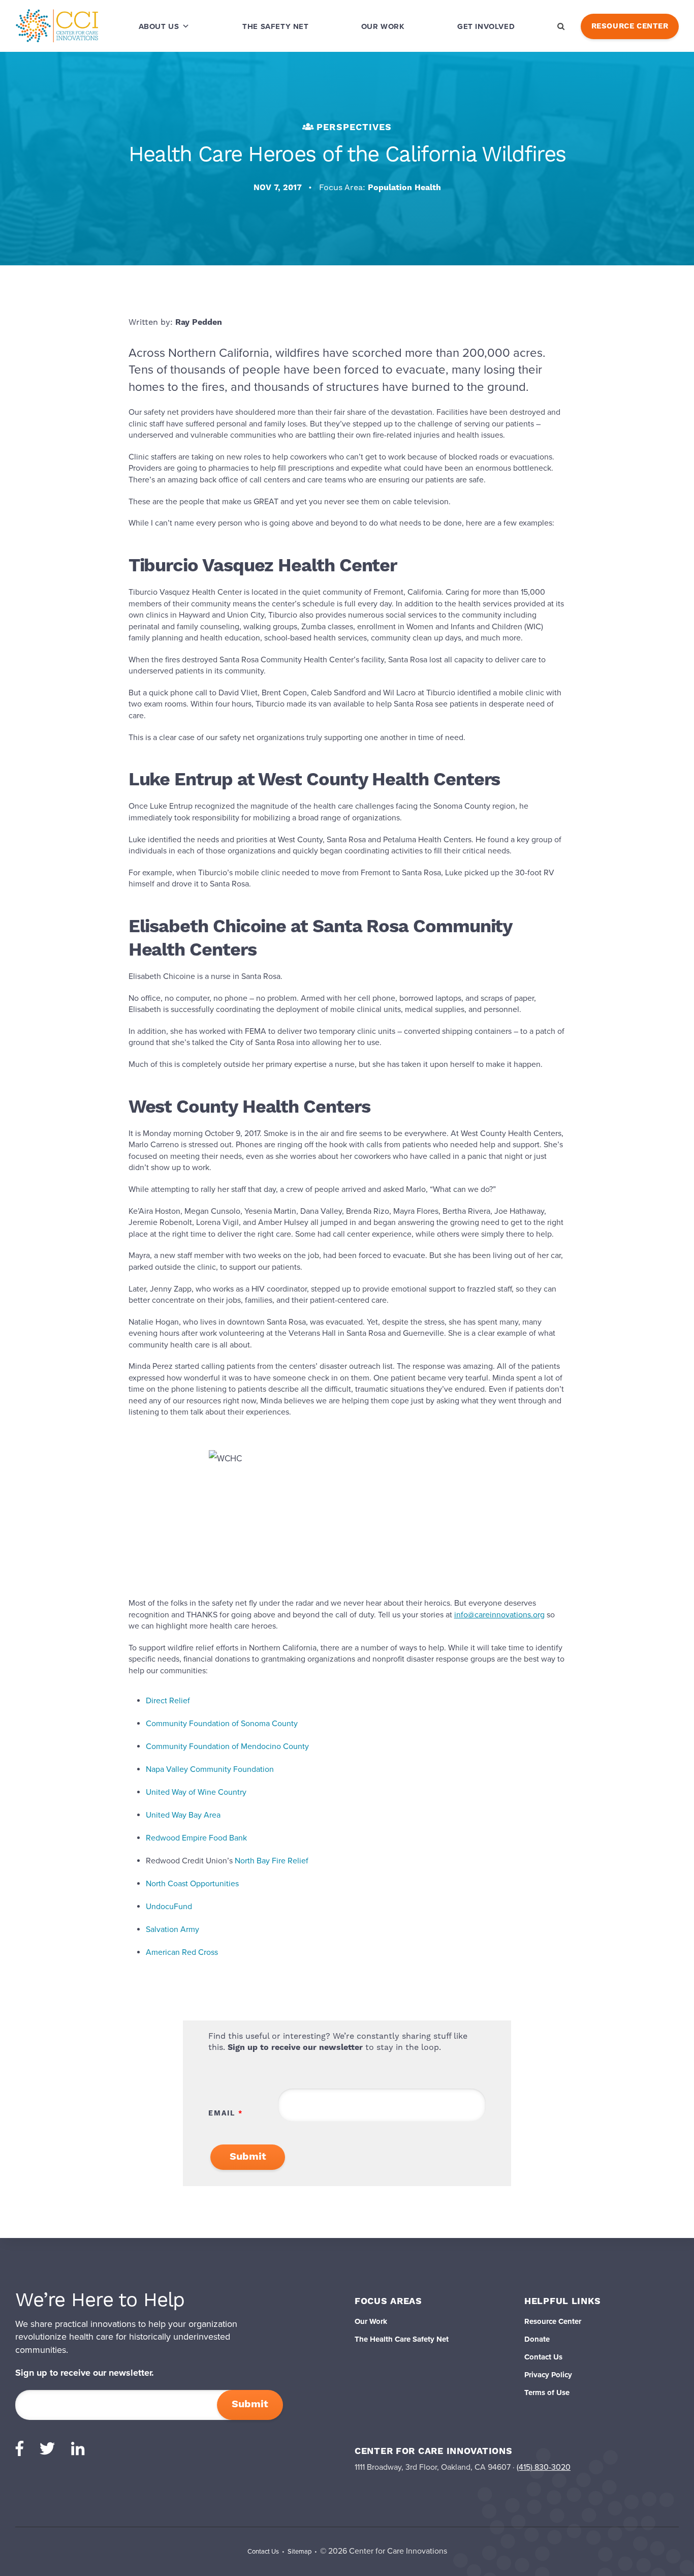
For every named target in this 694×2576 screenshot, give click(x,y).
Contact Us (543, 2357)
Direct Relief (168, 1701)
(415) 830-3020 (544, 2467)
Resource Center (630, 26)
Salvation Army (172, 1929)
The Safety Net (275, 26)
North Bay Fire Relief (272, 1861)
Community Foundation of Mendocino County (227, 1746)
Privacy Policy (548, 2375)
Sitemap (299, 2552)
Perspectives (354, 127)
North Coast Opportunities (192, 1884)
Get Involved (486, 26)
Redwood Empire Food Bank (196, 1838)
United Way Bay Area (183, 1815)
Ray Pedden (199, 322)
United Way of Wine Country (196, 1792)
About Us (159, 26)
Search (561, 26)
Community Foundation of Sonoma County (222, 1724)
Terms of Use (547, 2393)
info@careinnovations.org (499, 1615)
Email (222, 2113)
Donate (537, 2339)
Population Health (404, 188)
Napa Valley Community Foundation (210, 1769)
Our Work (383, 26)
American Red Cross (182, 1952)
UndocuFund (169, 1907)
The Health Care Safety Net (402, 2339)
